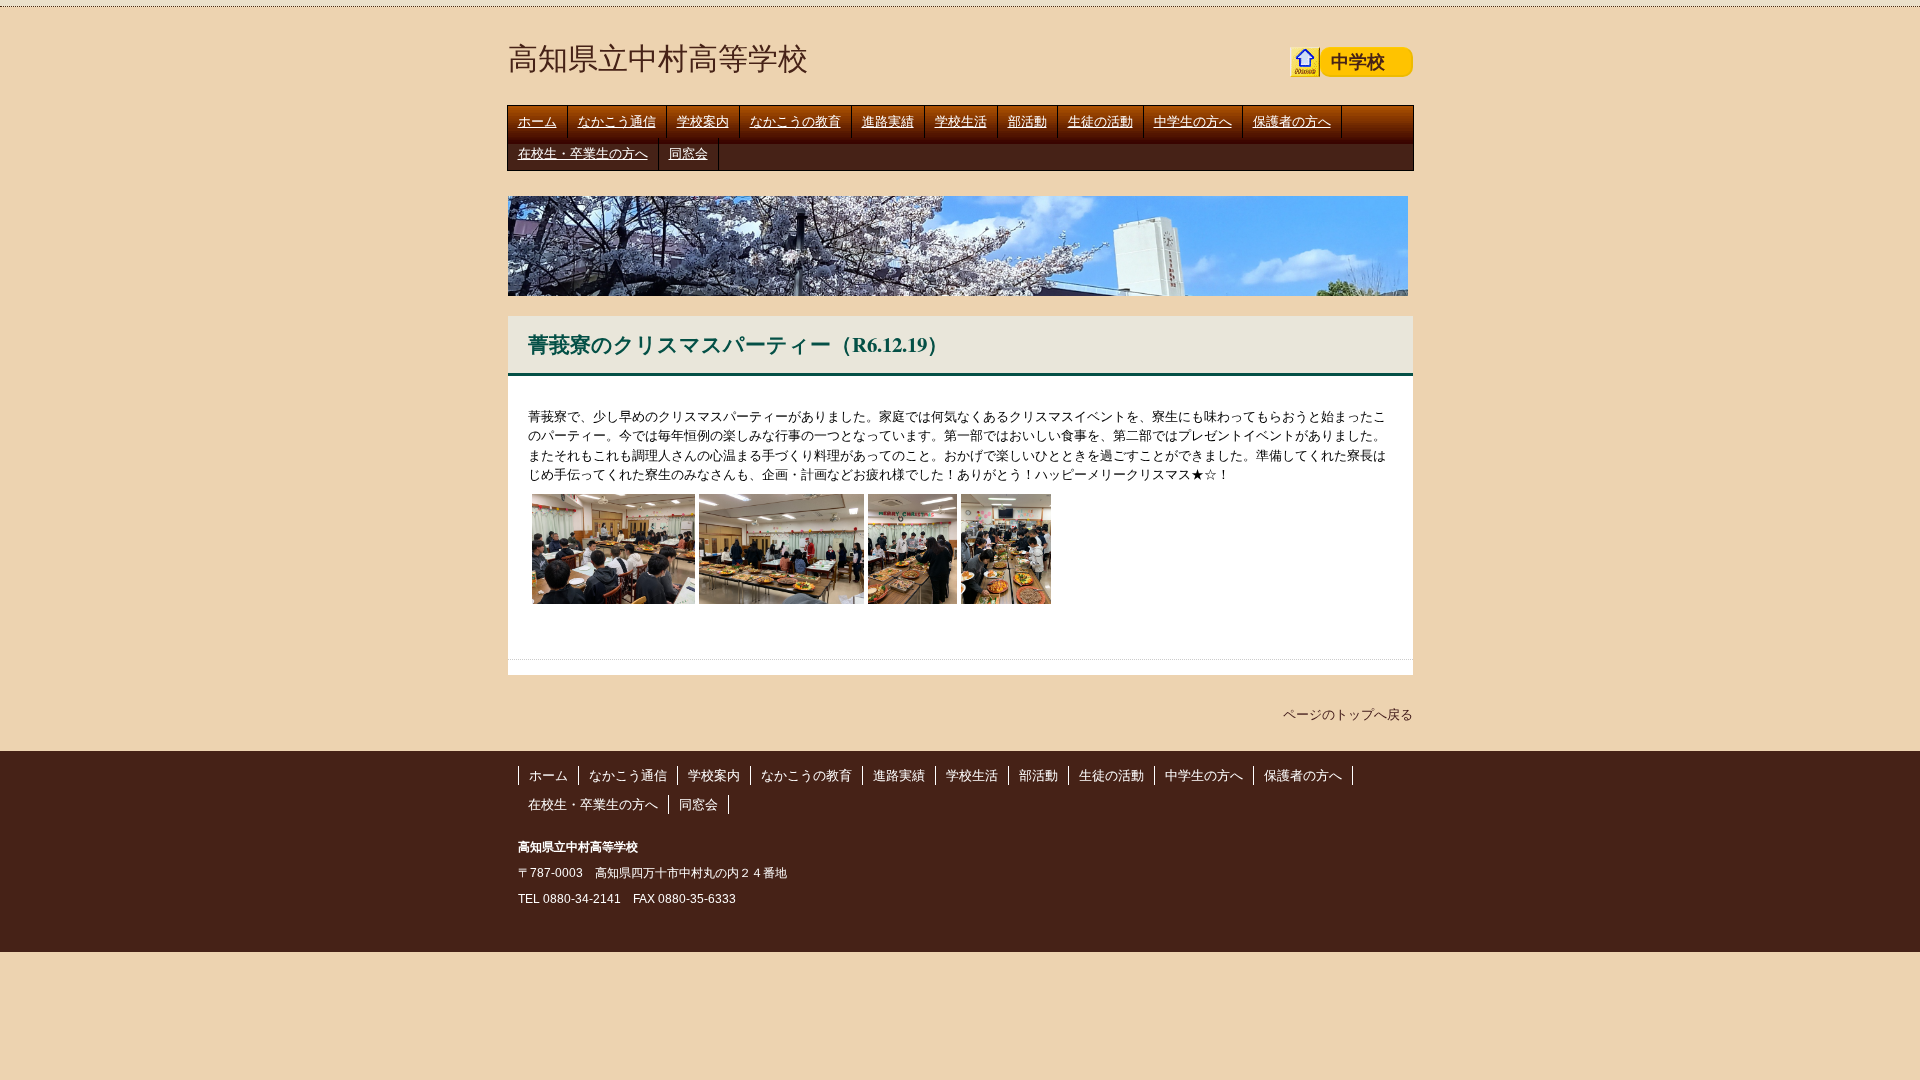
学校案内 (703, 121)
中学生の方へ (1193, 121)
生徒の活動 (1100, 121)
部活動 (1027, 121)
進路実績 (888, 121)
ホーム (537, 121)
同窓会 (688, 153)
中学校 (1358, 61)
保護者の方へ (1292, 121)
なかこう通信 (617, 121)
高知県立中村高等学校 (658, 57)
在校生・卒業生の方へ (583, 153)
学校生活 (961, 121)
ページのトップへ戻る (1356, 714)
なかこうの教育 (795, 121)
